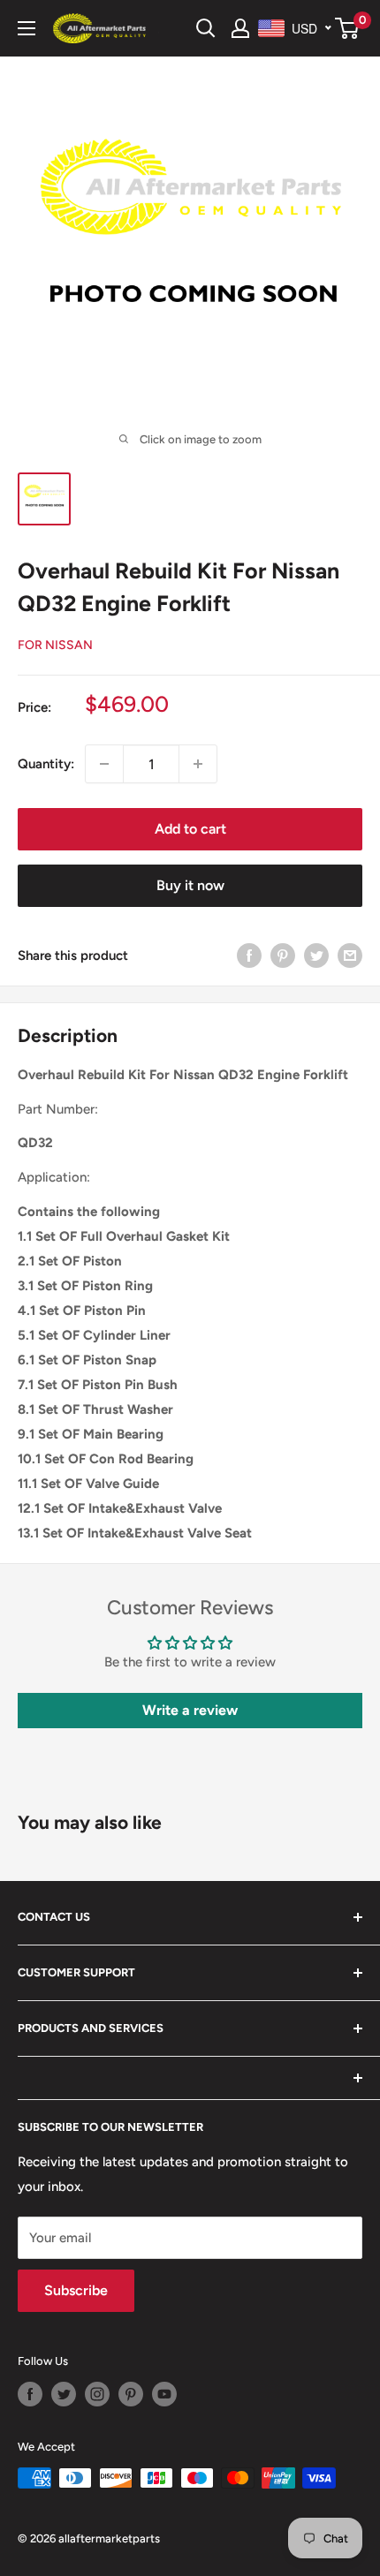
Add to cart (190, 829)
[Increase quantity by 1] (198, 764)
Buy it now (190, 885)
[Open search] (206, 28)
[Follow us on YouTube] (164, 2394)
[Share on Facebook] (249, 955)
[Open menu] (27, 28)
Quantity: (46, 764)
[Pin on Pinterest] (283, 955)
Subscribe (76, 2290)
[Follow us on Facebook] (30, 2394)
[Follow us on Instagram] (97, 2394)
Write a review (190, 1710)
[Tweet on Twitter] (316, 955)
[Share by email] (350, 955)
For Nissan (55, 645)
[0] (348, 28)
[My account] (240, 28)
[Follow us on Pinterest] (131, 2394)
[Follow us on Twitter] (64, 2394)
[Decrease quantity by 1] (104, 764)
